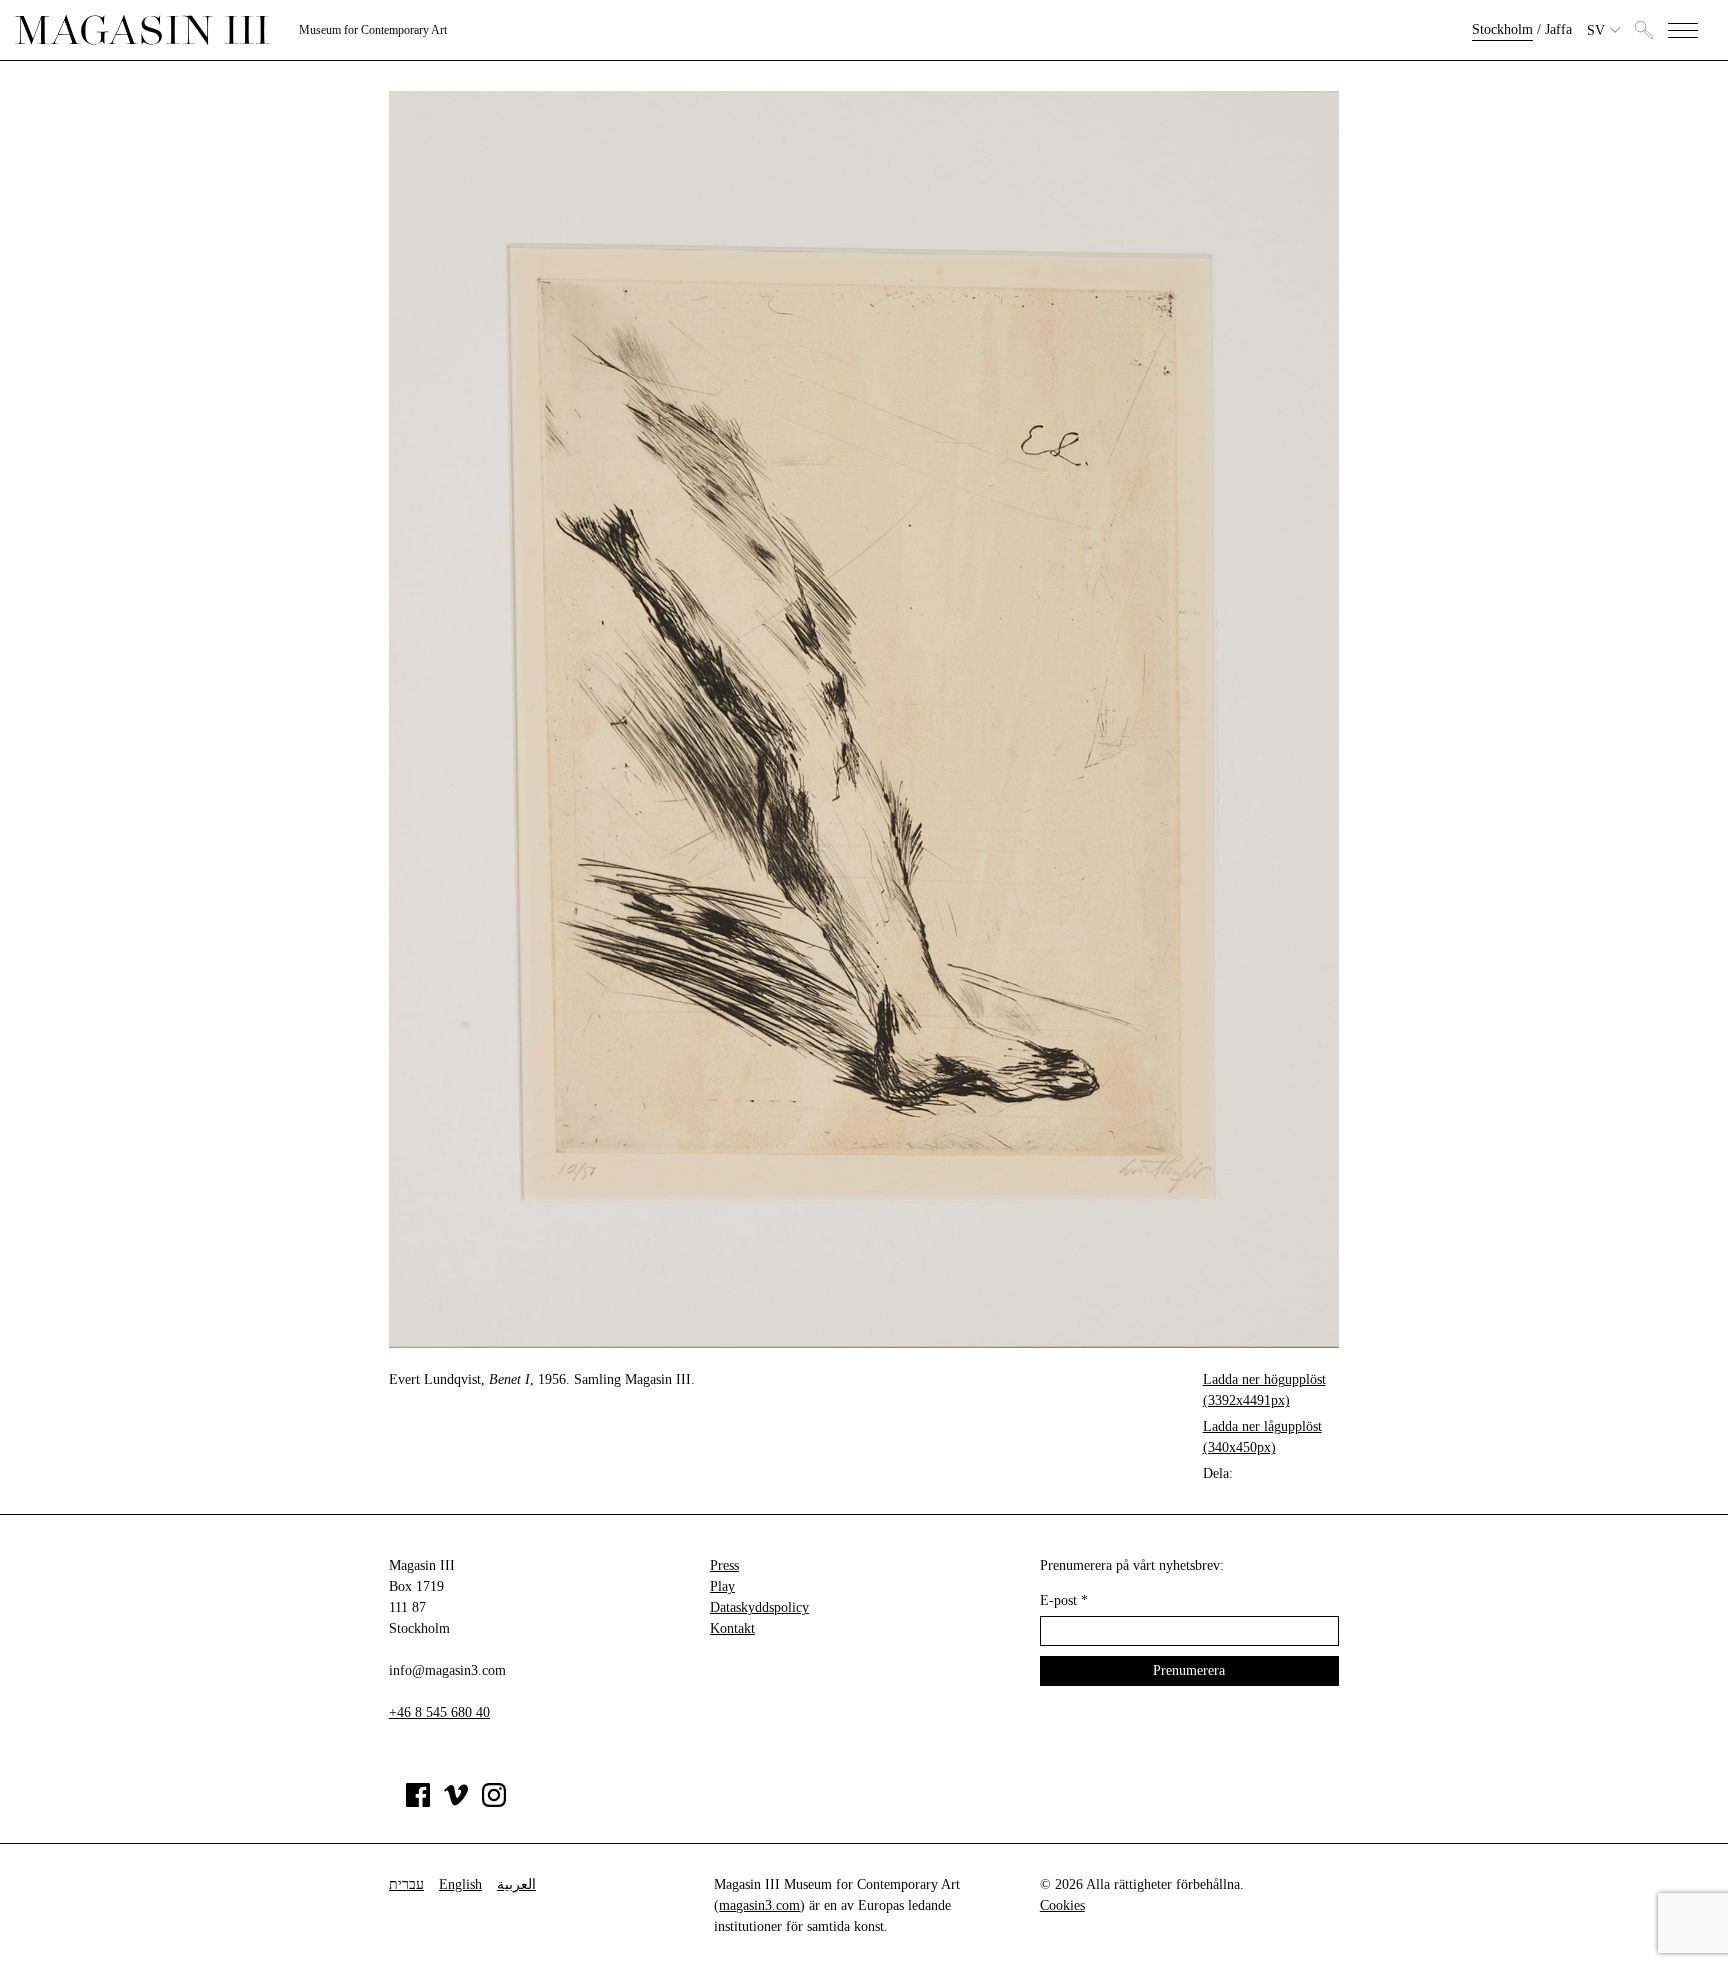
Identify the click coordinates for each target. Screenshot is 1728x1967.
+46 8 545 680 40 (439, 1712)
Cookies (1062, 1905)
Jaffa (1558, 29)
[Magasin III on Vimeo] (456, 1802)
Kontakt (732, 1628)
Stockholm (1502, 29)
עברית (406, 1884)
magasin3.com (759, 1905)
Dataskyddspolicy (759, 1607)
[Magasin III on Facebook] (418, 1802)
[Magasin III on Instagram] (494, 1802)
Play (722, 1586)
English (460, 1884)
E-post (1064, 1600)
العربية (516, 1884)
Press (724, 1565)
